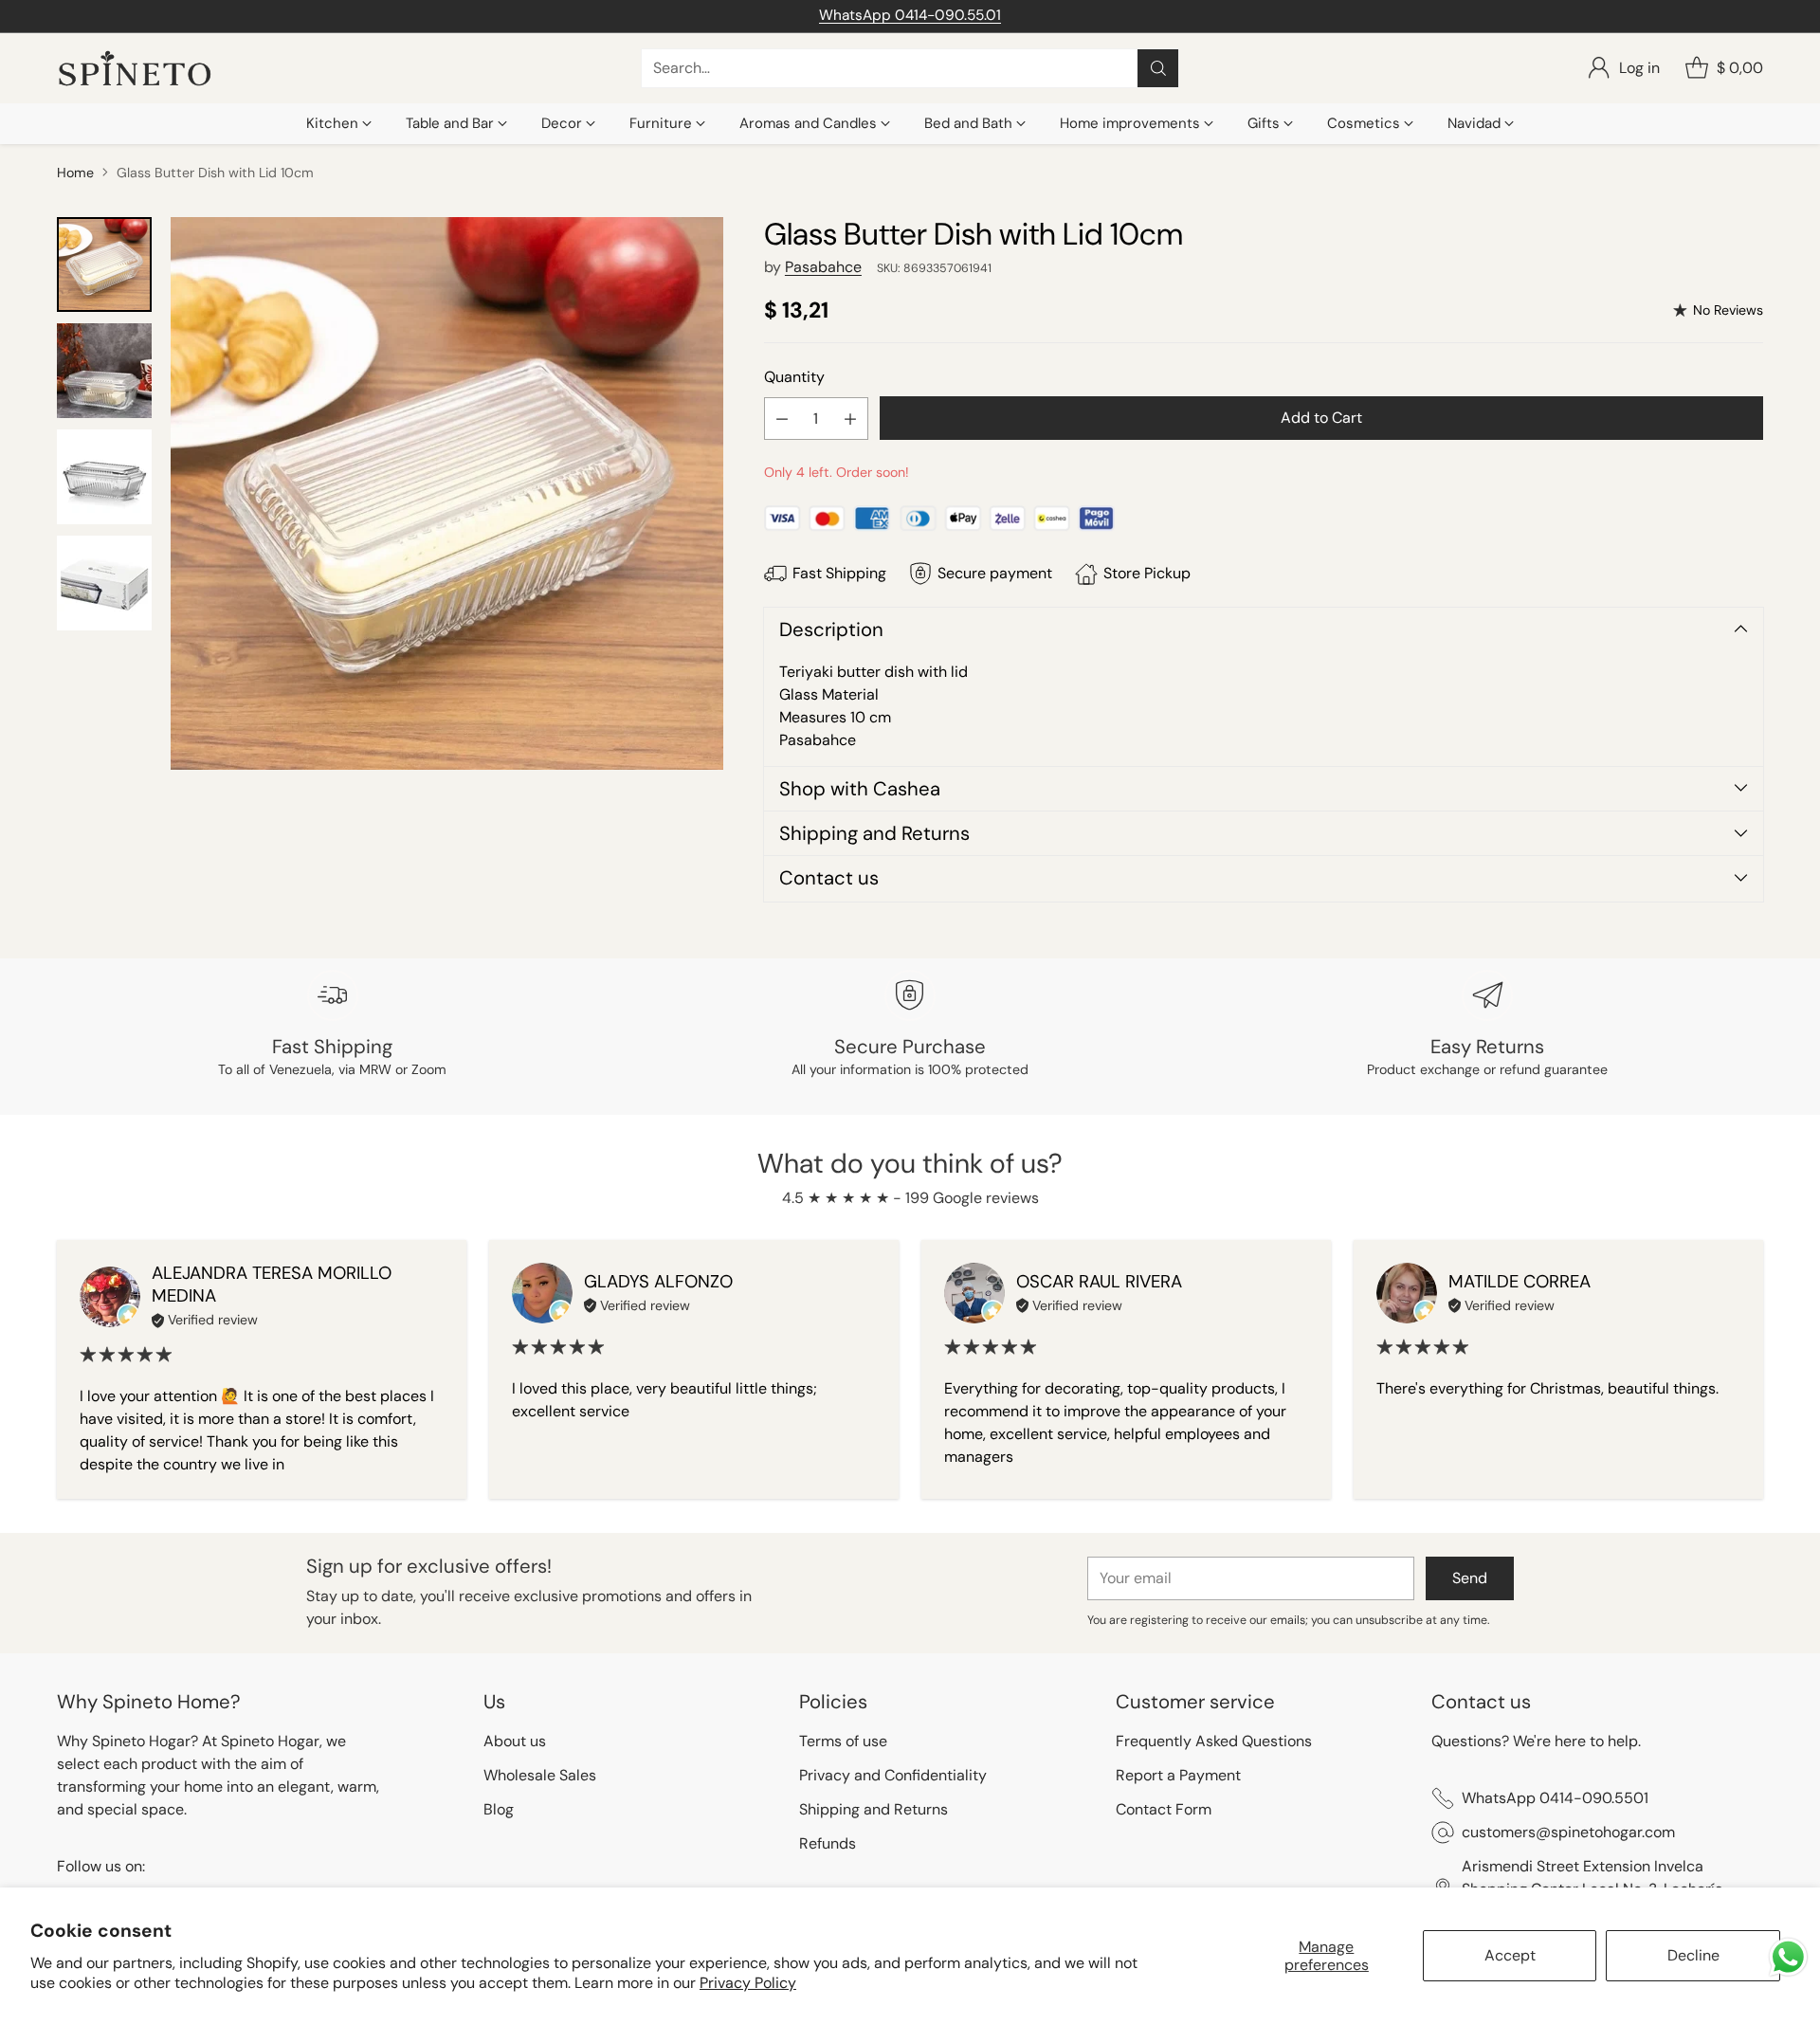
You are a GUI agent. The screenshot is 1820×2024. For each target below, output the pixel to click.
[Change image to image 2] (104, 371)
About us (515, 1741)
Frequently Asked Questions (1214, 1741)
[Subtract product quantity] (782, 419)
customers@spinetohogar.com (1568, 1832)
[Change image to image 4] (104, 583)
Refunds (828, 1843)
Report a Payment (1178, 1775)
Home (75, 173)
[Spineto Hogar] (135, 69)
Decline (1693, 1955)
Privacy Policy (748, 1983)
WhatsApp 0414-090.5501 (1555, 1798)
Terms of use (843, 1741)
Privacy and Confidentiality (893, 1775)
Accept (1510, 1955)
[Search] (1158, 68)
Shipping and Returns (874, 1809)
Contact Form (1164, 1809)
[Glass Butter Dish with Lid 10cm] (447, 493)
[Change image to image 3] (104, 477)
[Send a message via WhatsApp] (1788, 1957)
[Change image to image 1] (104, 264)
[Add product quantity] (850, 419)
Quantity (794, 377)
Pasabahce (823, 267)
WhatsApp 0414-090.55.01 (910, 15)
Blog (499, 1809)
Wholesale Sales (540, 1775)
